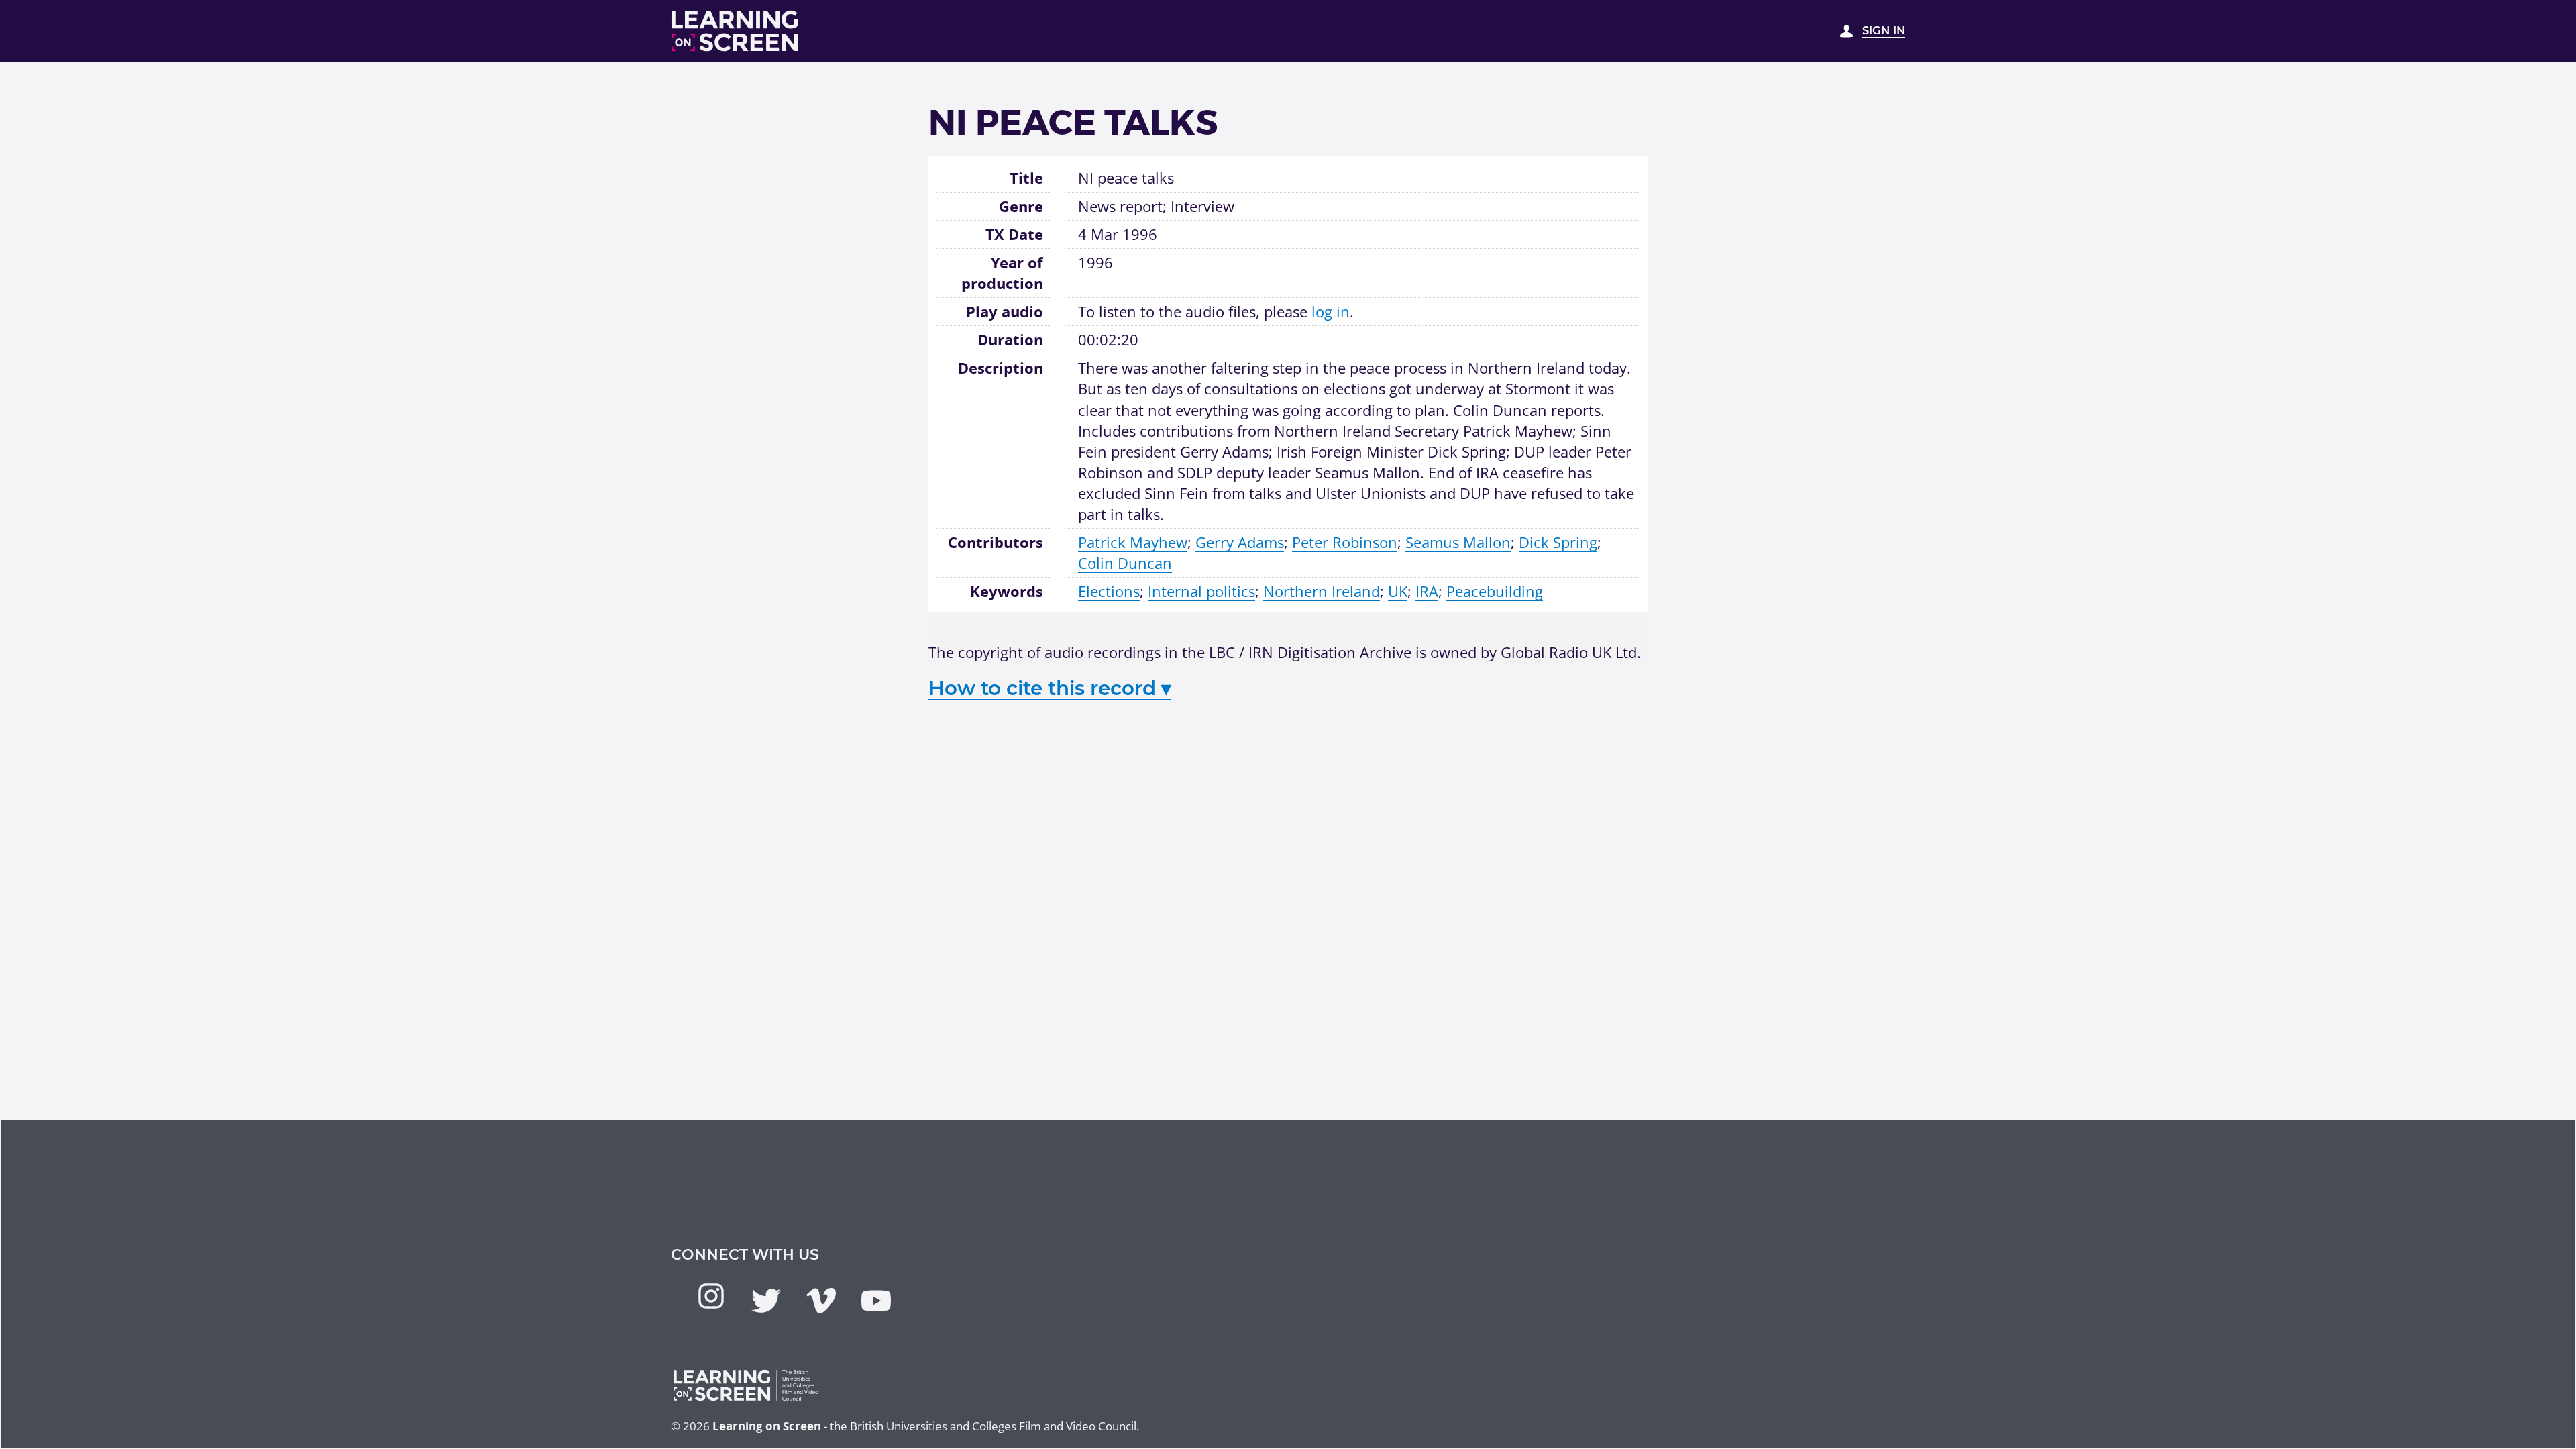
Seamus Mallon (1458, 542)
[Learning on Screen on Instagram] (711, 1296)
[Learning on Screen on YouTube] (876, 1301)
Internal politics (1201, 591)
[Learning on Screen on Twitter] (766, 1301)
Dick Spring (1558, 542)
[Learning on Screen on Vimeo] (821, 1301)
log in (1331, 311)
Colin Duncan (1125, 563)
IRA (1427, 591)
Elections (1109, 591)
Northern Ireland (1322, 591)
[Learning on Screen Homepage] (735, 31)
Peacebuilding (1495, 591)
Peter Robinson (1345, 542)
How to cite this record (1050, 688)
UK (1398, 591)
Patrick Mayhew (1133, 542)
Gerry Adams (1240, 542)
